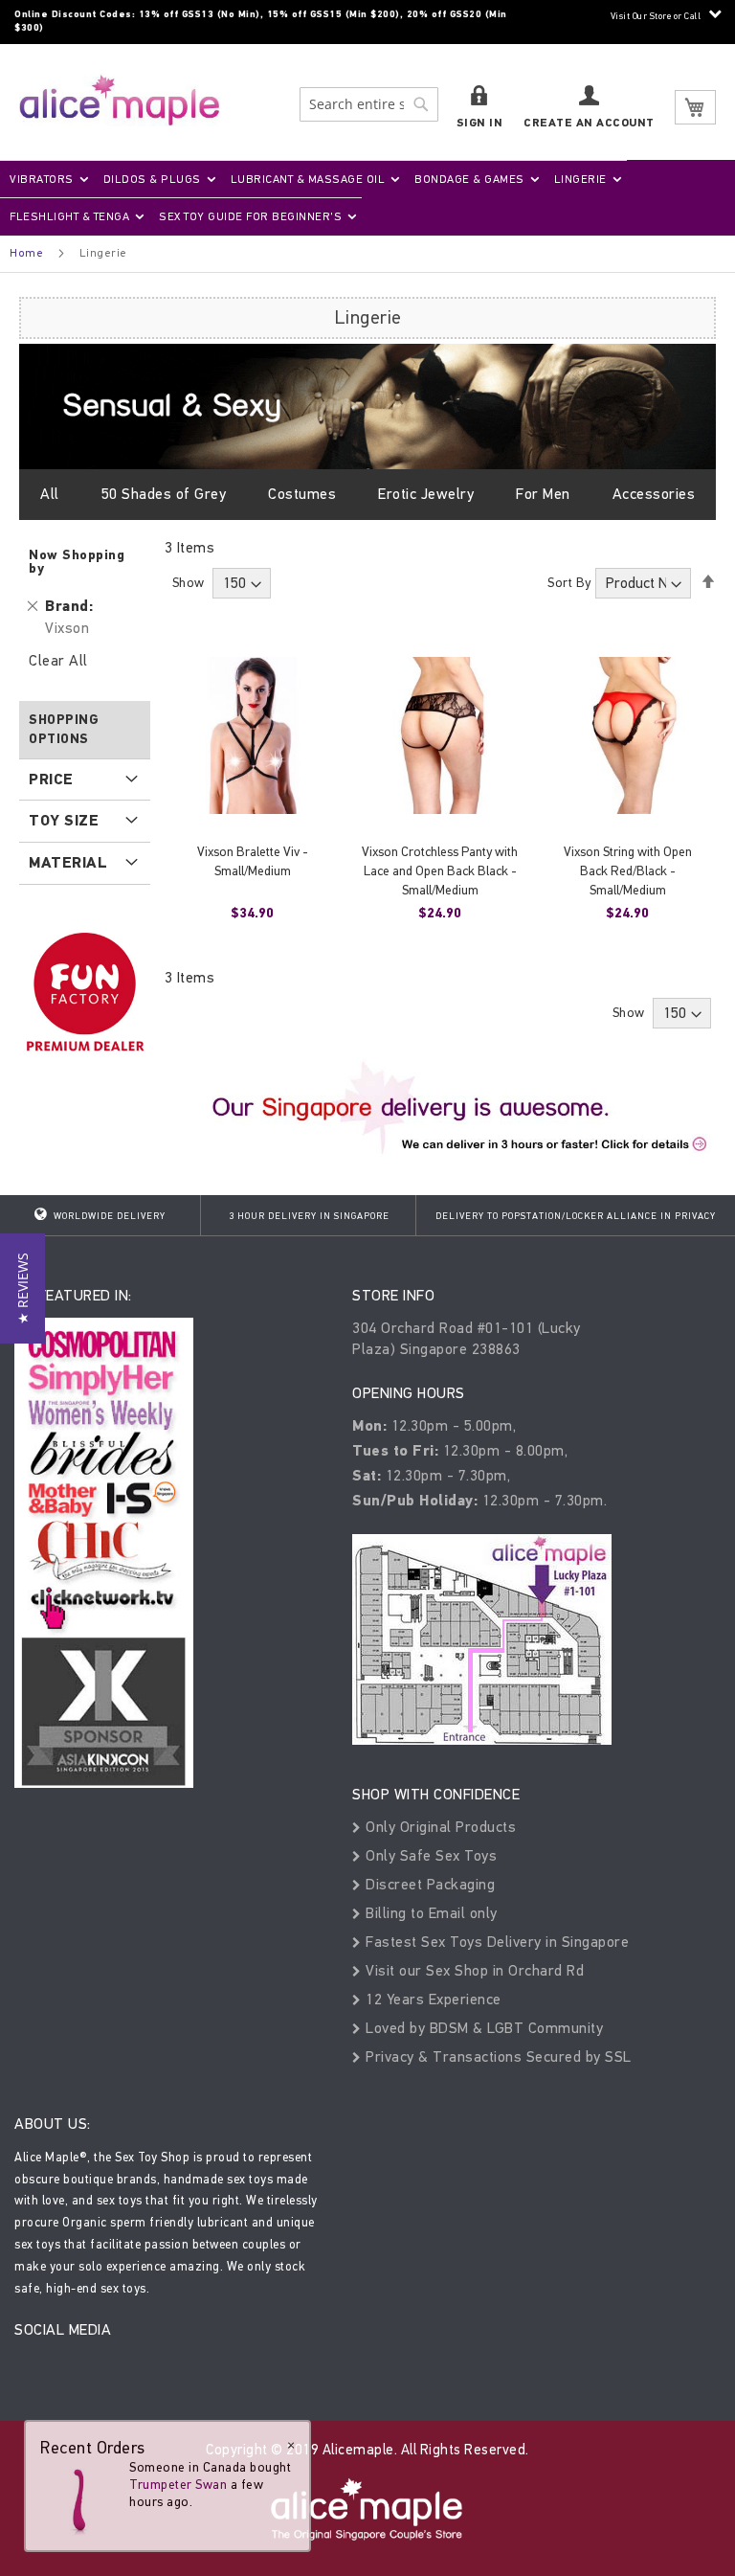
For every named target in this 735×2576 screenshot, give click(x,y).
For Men (543, 494)
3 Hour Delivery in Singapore (309, 1216)
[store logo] (120, 100)
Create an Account (589, 123)
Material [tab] (68, 863)
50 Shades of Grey (164, 494)
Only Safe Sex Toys (429, 1855)
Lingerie (580, 179)
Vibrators (42, 179)
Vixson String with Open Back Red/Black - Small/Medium (628, 871)
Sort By (569, 583)
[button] (22, 1288)
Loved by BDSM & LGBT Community (482, 2028)
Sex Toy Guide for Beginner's (250, 216)
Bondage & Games (469, 179)
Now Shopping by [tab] (77, 562)
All (50, 494)
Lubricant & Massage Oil (308, 179)
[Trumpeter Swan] (78, 2497)
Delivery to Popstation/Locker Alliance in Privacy (576, 1216)
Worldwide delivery (108, 1216)
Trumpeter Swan (178, 2485)
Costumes (302, 494)
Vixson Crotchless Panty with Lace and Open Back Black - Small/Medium (440, 871)
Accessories (654, 494)
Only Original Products (439, 1827)
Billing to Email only (430, 1913)
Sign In (480, 123)
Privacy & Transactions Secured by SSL (497, 2056)
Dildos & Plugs (152, 179)
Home (26, 253)
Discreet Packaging (428, 1884)
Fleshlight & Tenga (69, 216)
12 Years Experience (432, 1999)
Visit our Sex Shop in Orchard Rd (473, 1970)
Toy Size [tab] (64, 821)
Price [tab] (51, 780)
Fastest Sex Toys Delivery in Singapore (495, 1942)
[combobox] (369, 104)
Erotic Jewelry (426, 494)
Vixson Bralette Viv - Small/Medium (253, 861)
